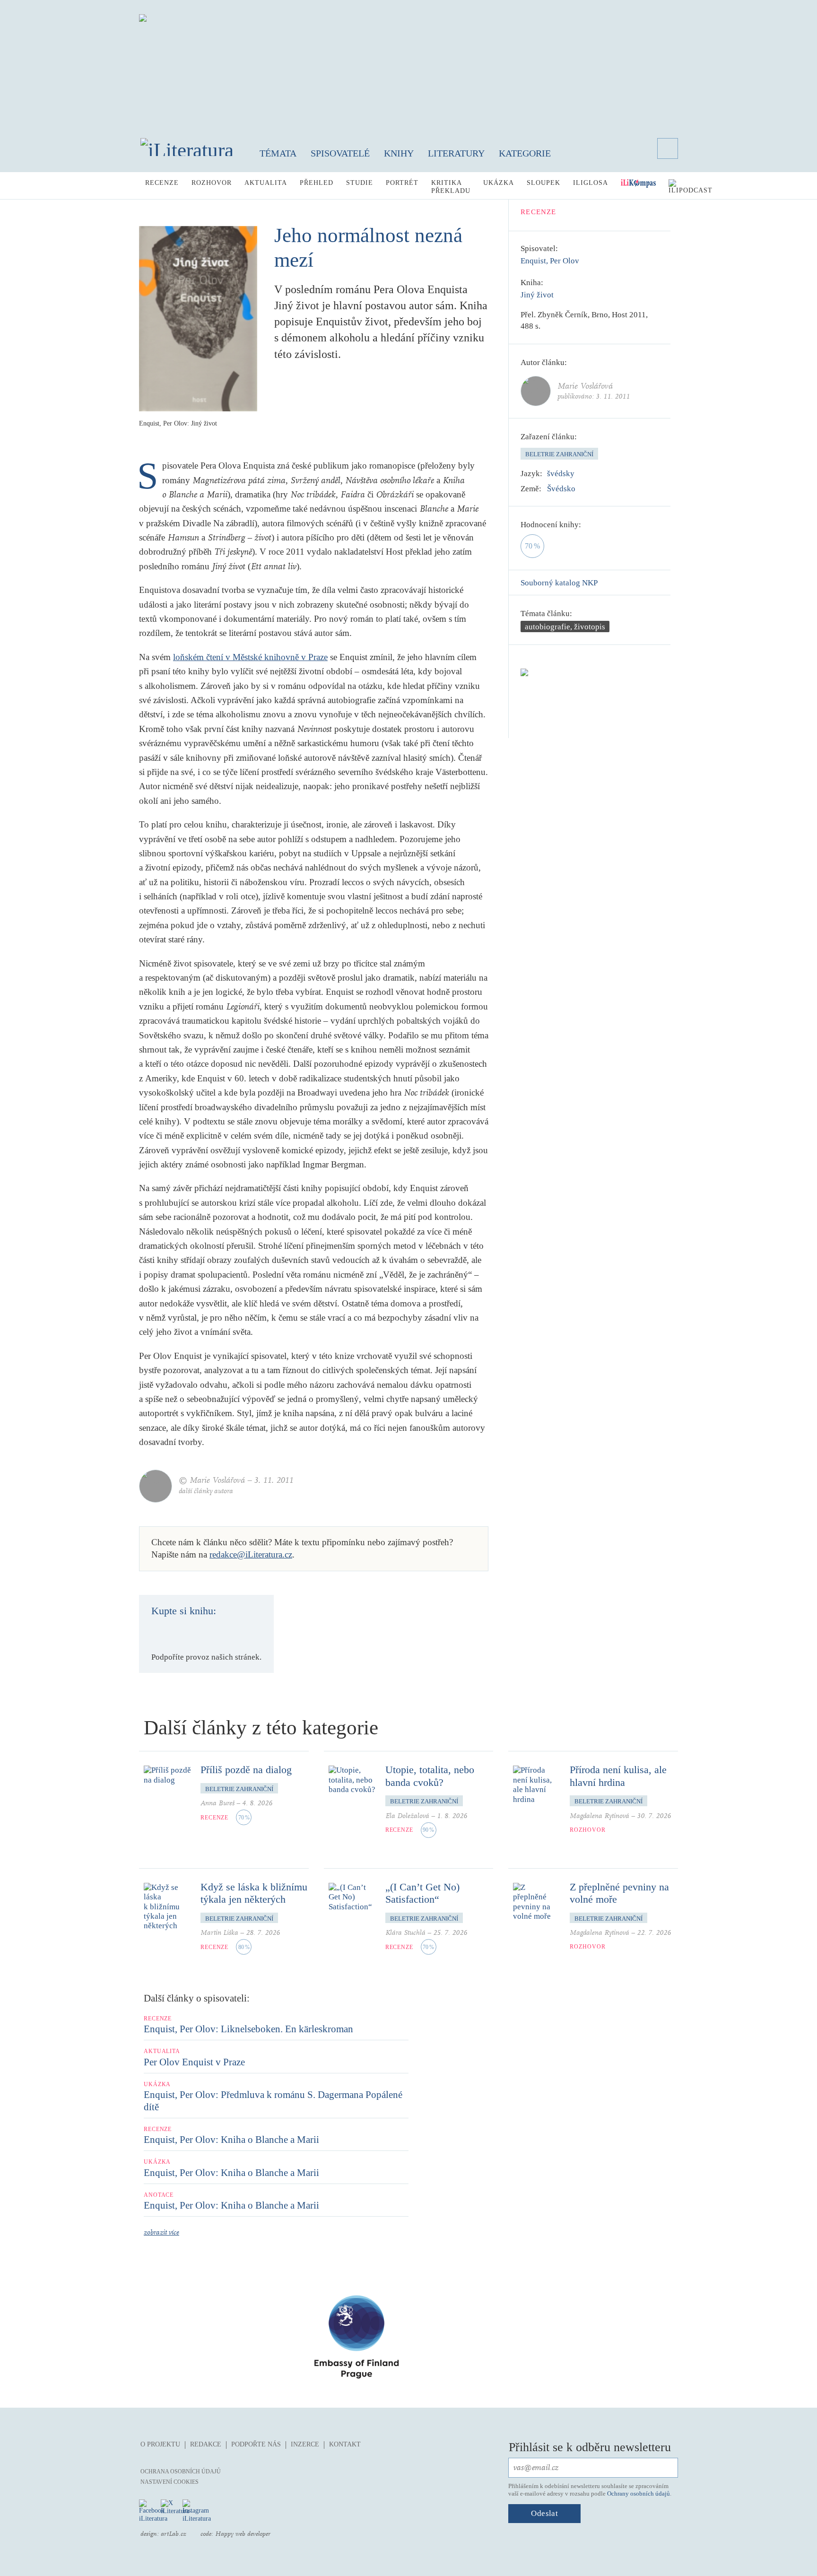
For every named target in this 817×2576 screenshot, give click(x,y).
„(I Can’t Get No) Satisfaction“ (422, 1893)
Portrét (402, 183)
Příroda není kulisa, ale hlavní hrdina (618, 1776)
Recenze (162, 183)
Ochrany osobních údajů (639, 2493)
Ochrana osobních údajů (181, 2472)
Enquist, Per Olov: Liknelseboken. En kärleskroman (248, 2029)
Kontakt (345, 2444)
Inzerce (305, 2444)
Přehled (317, 183)
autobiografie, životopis (565, 627)
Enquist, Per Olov (550, 261)
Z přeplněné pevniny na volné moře (619, 1893)
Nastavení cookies (169, 2482)
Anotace (159, 2195)
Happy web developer (243, 2534)
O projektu (160, 2444)
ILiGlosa (591, 183)
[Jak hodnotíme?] (588, 525)
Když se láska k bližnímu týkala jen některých (254, 1893)
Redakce (206, 2444)
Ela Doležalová (407, 1816)
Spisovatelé (340, 153)
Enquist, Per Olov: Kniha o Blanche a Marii (231, 2140)
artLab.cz (174, 2534)
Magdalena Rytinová (600, 1816)
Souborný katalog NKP (559, 583)
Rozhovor (212, 183)
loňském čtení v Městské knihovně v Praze (250, 657)
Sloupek (543, 183)
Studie (360, 183)
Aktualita (266, 183)
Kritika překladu (451, 187)
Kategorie (525, 153)
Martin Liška (219, 1933)
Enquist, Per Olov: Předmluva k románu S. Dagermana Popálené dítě (273, 2101)
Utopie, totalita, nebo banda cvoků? (430, 1776)
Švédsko (561, 489)
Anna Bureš (217, 1803)
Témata (278, 153)
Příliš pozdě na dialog (246, 1770)
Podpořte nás (256, 2444)
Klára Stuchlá (405, 1933)
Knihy (399, 153)
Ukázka (499, 183)
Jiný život (537, 295)
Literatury (456, 153)
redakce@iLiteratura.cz (251, 1554)
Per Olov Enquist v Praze (194, 2062)
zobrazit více (161, 2232)
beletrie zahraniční (559, 454)
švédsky (561, 474)
